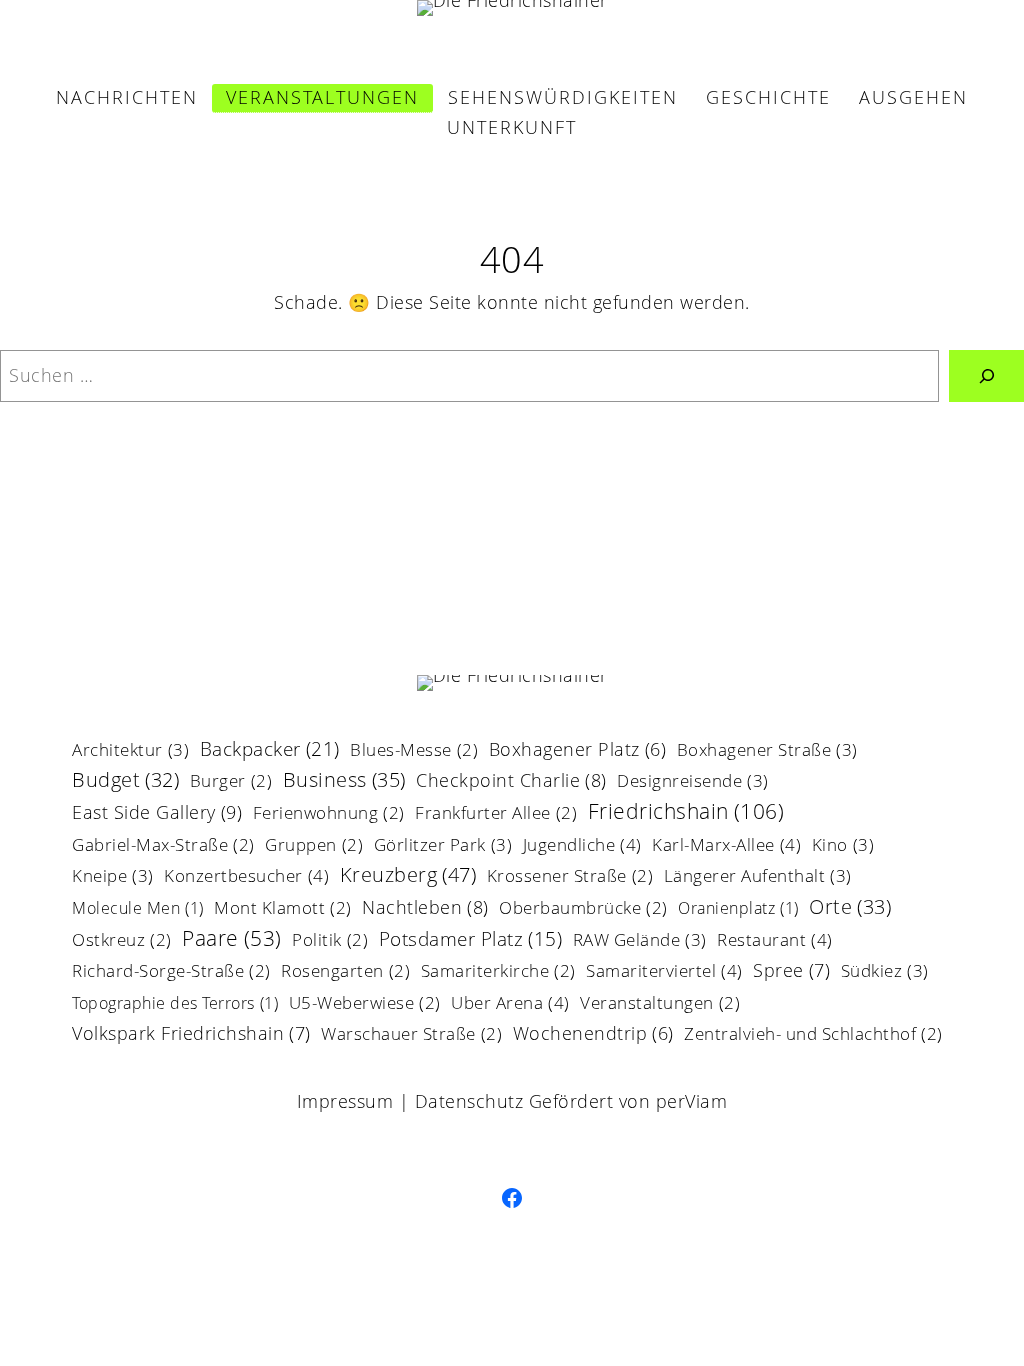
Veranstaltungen (660, 1004)
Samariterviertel (664, 972)
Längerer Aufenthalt (758, 877)
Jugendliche (582, 846)
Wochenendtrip (593, 1035)
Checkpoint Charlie (511, 781)
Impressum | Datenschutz (410, 1101)
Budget (125, 781)
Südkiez (885, 972)
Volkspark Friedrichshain (191, 1034)
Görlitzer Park (443, 846)
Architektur (130, 751)
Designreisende (693, 782)
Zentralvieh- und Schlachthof (813, 1035)
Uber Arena (510, 1004)
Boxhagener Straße (767, 751)
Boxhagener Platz (578, 751)
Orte (850, 908)
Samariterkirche (498, 972)
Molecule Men (138, 909)
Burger (231, 782)
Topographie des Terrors (175, 1004)
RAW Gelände (640, 941)
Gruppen (314, 846)
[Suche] (986, 375)
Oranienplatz (738, 909)
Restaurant (775, 941)
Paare (232, 940)
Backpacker (270, 750)
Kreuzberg (408, 876)
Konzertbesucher (246, 877)
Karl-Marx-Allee (726, 846)
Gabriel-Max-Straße (163, 846)
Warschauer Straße (411, 1035)
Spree (791, 971)
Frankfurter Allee (496, 814)
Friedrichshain (686, 812)
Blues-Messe (414, 751)
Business (344, 781)
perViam (692, 1101)
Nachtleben (425, 908)
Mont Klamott (283, 909)
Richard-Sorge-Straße (171, 972)
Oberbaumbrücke (583, 909)
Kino (843, 846)
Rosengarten (345, 972)
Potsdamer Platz (471, 941)
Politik (330, 941)
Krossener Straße (570, 877)
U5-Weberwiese (365, 1004)
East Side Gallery (157, 813)
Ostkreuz (122, 941)
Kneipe (113, 877)
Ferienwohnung (329, 814)
